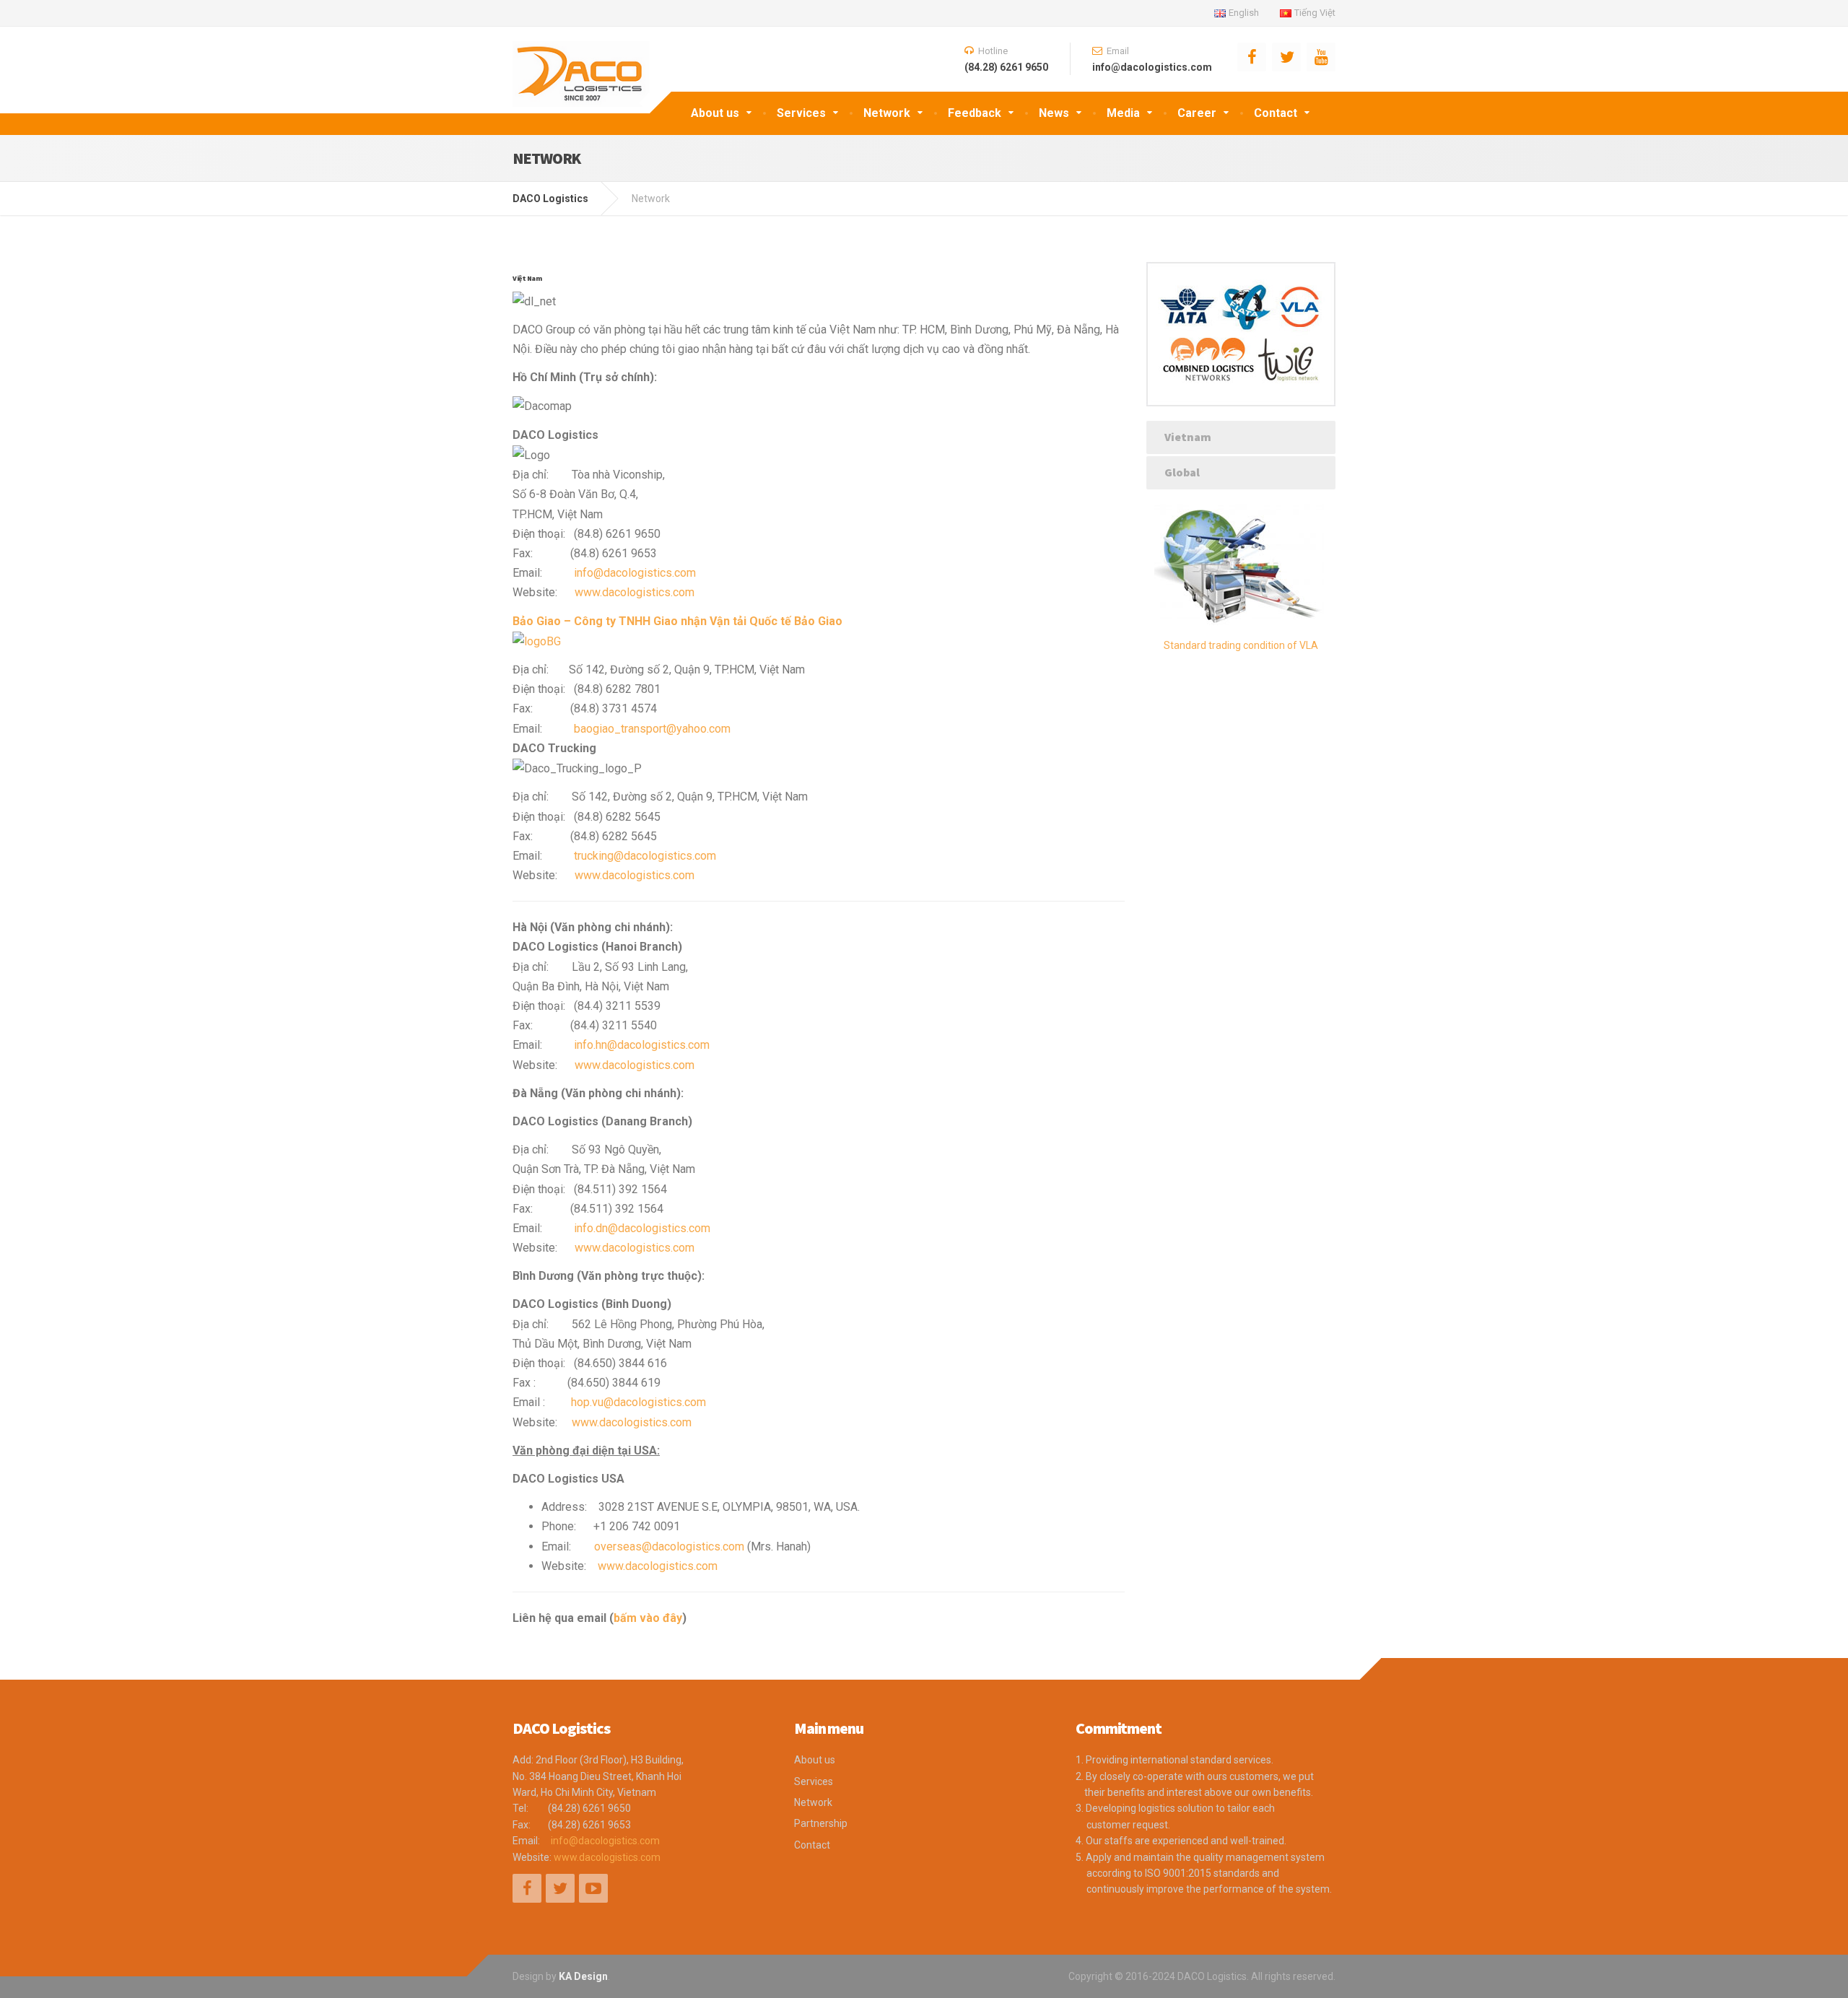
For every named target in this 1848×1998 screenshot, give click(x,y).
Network (887, 113)
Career (1197, 113)
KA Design (583, 1976)
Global (1182, 472)
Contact (1276, 113)
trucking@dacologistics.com (645, 856)
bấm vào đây (648, 1618)
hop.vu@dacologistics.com (638, 1402)
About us (715, 113)
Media (1123, 113)
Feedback (975, 113)
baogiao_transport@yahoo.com (652, 729)
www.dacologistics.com (635, 592)
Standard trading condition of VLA (1241, 645)
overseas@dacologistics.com (669, 1547)
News (1054, 113)
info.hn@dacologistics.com (642, 1045)
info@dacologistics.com (635, 573)
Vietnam (1188, 437)
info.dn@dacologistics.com (642, 1228)
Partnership (821, 1823)
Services (801, 113)
